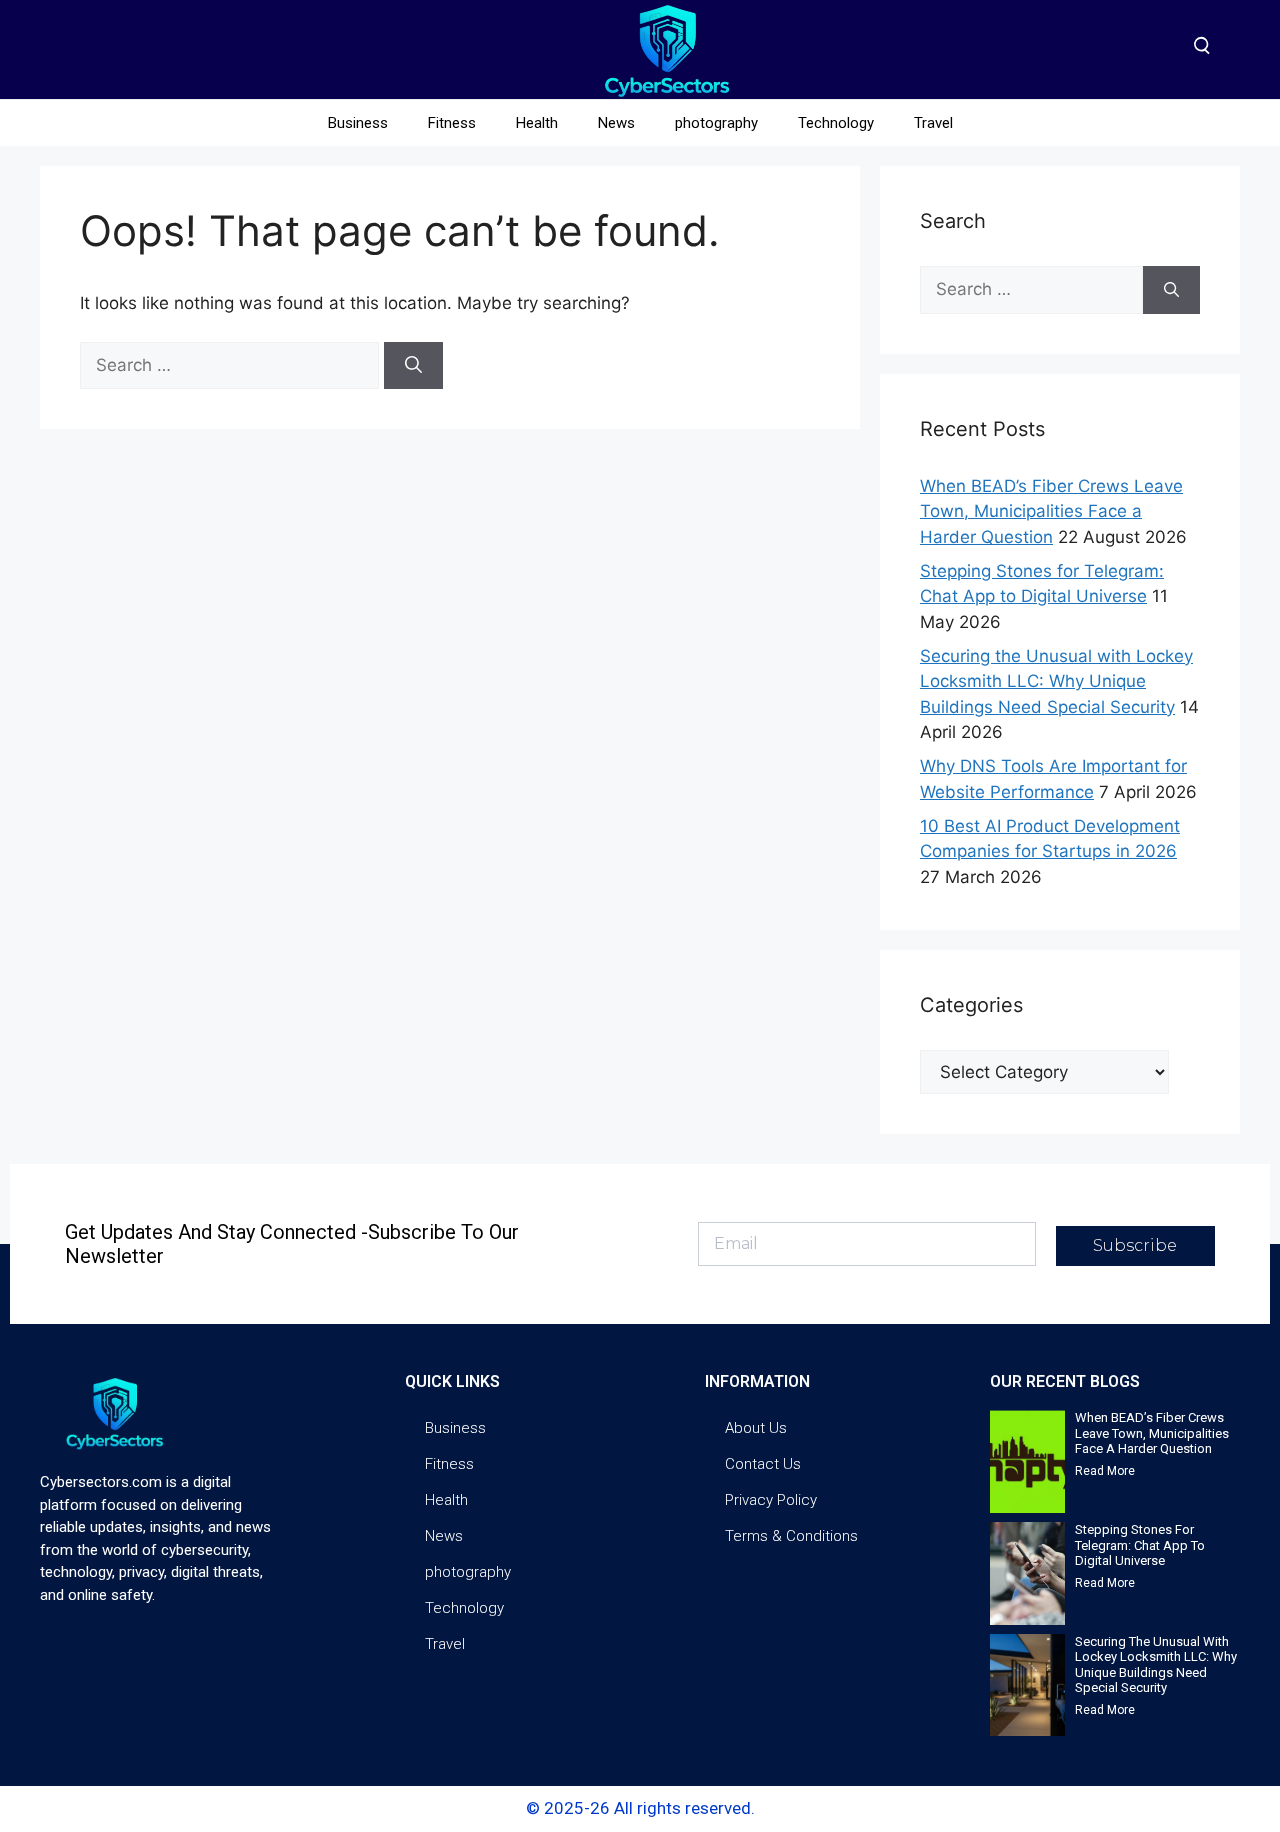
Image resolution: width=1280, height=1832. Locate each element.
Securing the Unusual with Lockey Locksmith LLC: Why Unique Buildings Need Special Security (1056, 681)
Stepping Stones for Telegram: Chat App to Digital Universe (1140, 1545)
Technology (836, 123)
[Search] (413, 366)
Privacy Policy (771, 1500)
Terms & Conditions (791, 1536)
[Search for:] (232, 365)
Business (358, 123)
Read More (1105, 1471)
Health (537, 123)
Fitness (452, 123)
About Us (756, 1428)
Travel (933, 123)
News (616, 123)
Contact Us (763, 1464)
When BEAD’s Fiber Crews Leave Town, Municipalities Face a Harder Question (1051, 511)
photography (716, 123)
